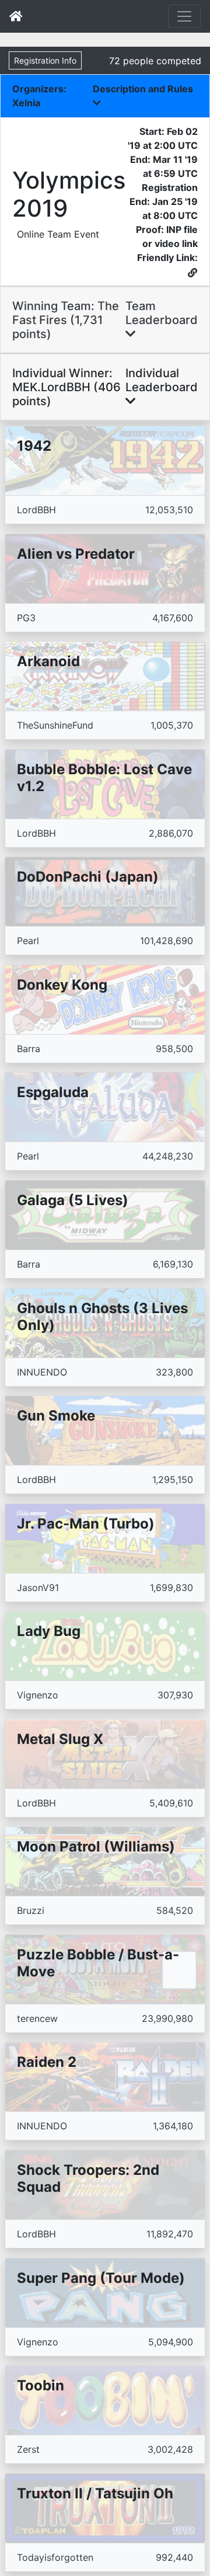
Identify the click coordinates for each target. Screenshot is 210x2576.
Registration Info (45, 60)
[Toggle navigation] (184, 16)
